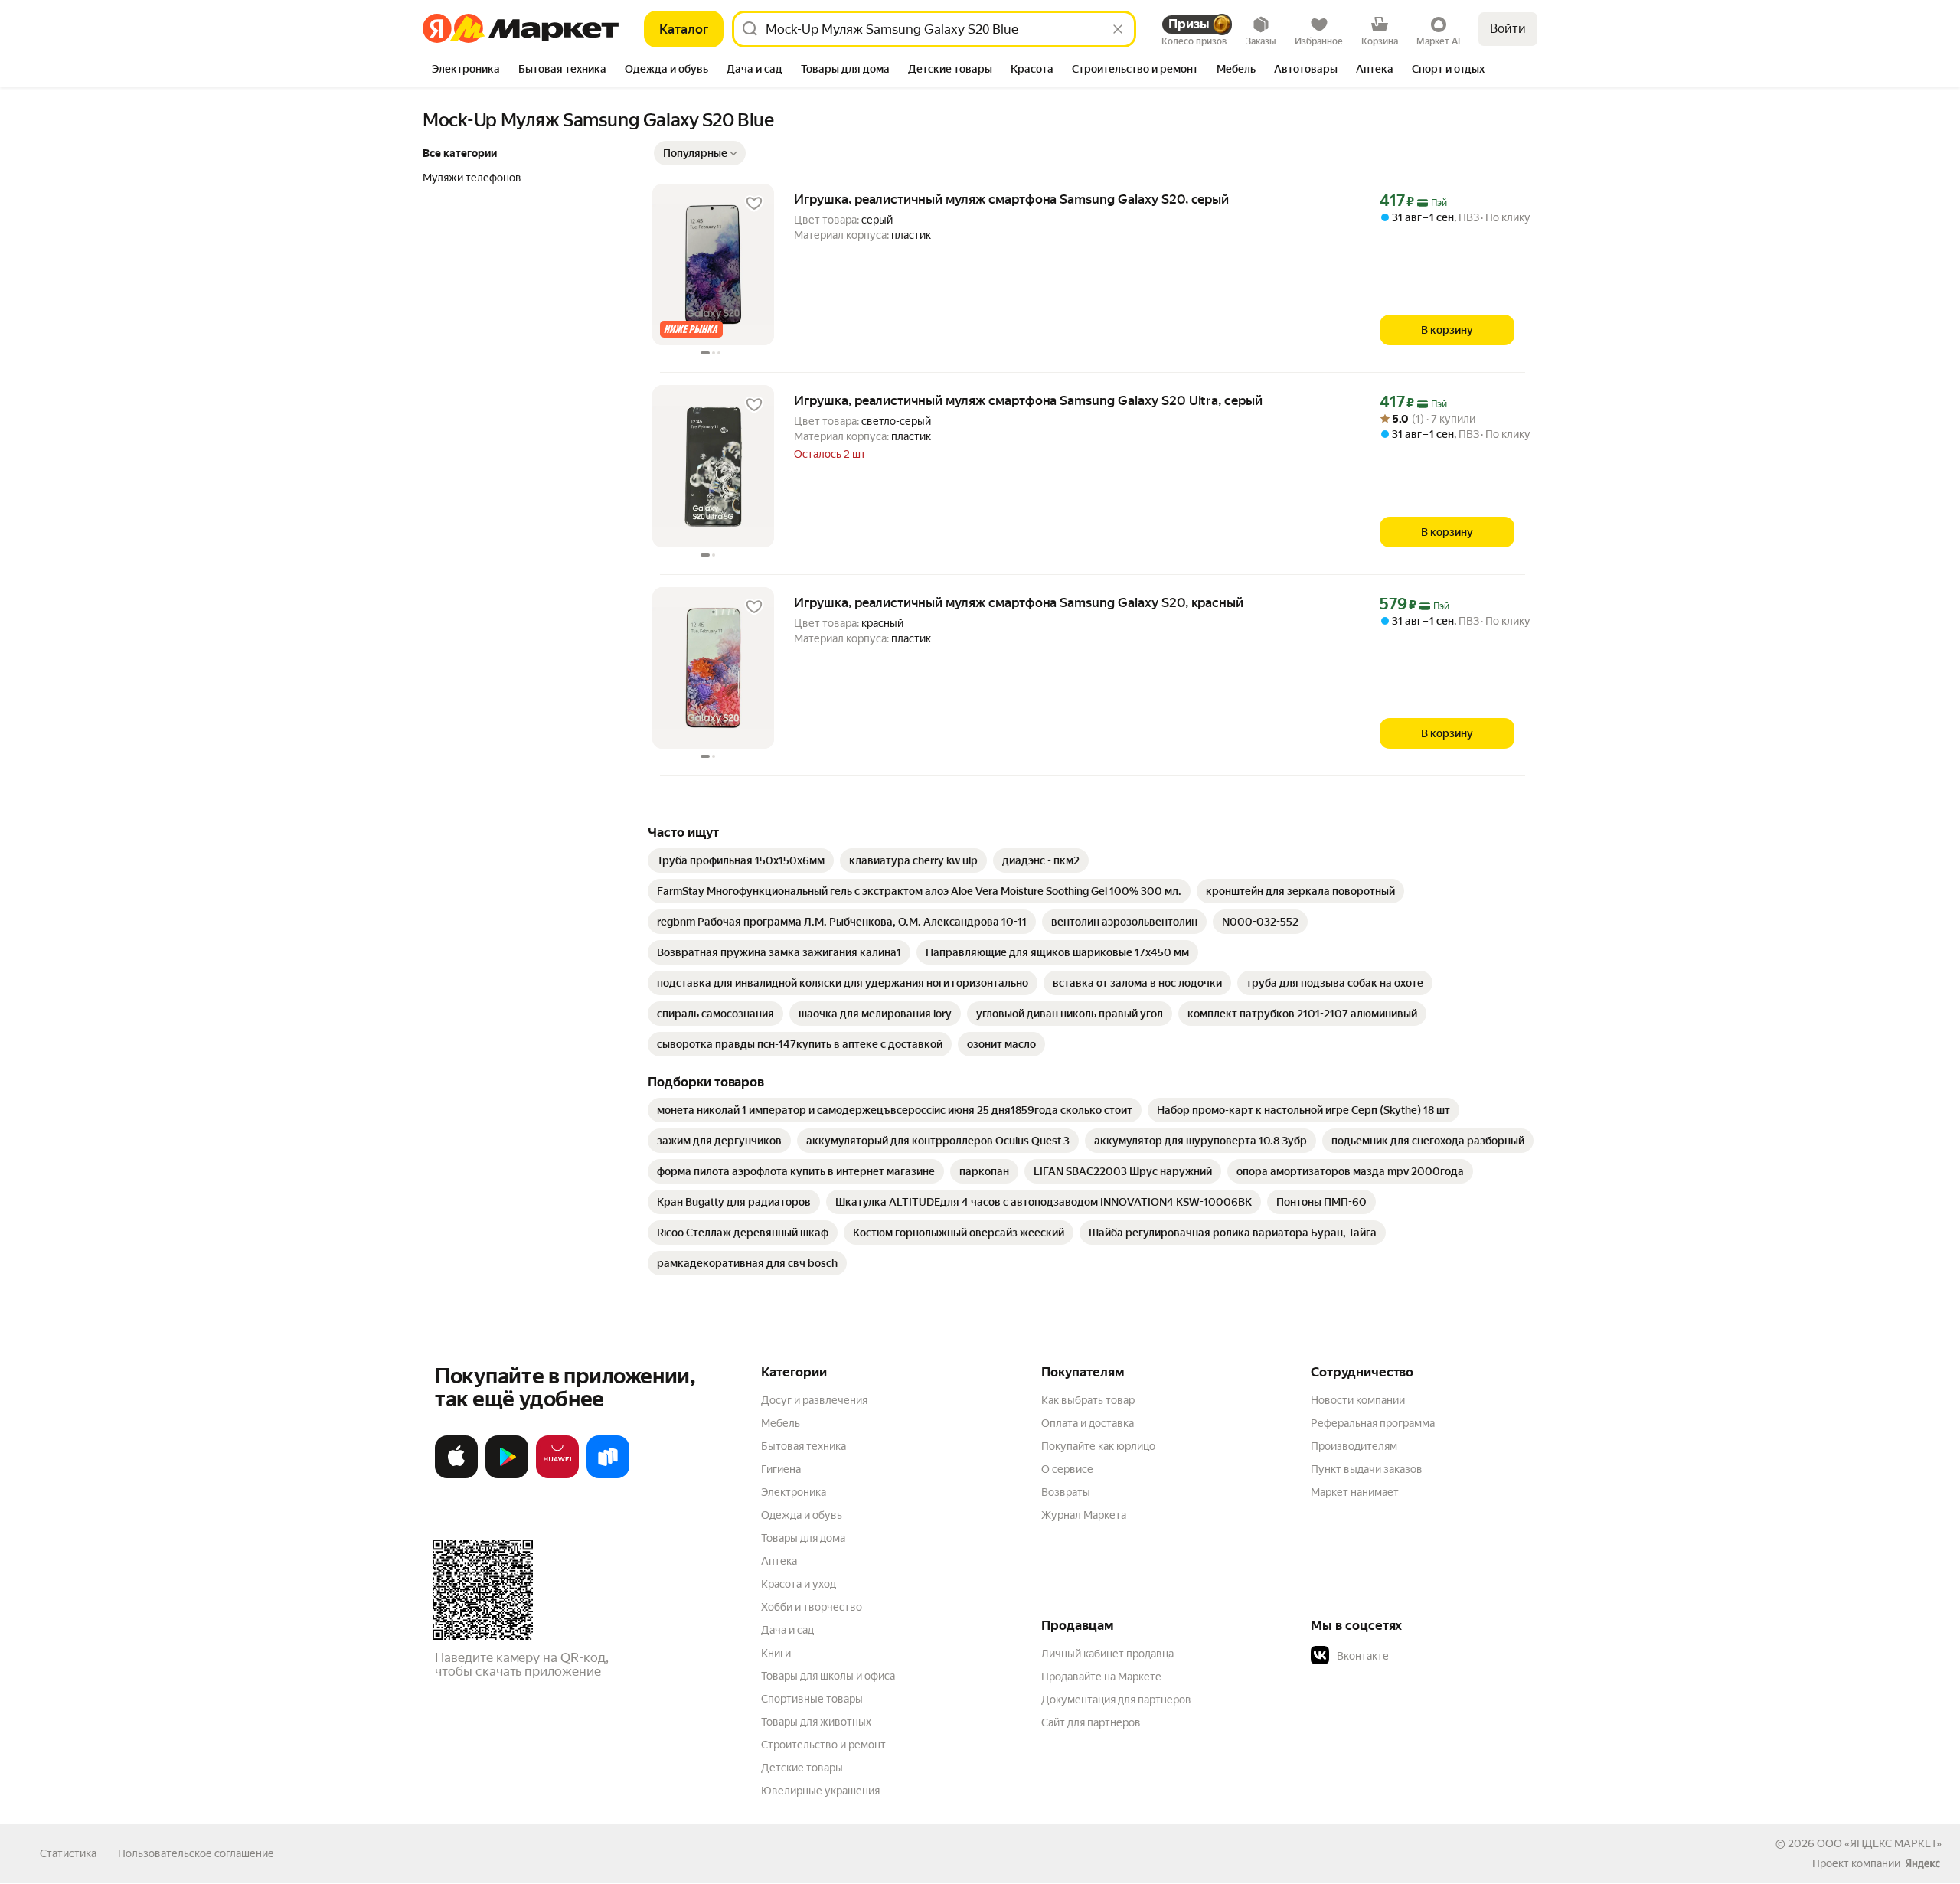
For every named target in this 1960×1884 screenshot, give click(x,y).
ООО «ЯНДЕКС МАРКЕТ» (1879, 1843)
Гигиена (781, 1469)
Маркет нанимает (1355, 1492)
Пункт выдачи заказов (1367, 1469)
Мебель (781, 1423)
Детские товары (802, 1768)
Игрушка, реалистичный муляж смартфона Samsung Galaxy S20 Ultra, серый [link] (1028, 400)
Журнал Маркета (1084, 1515)
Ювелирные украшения (820, 1791)
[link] (741, 860)
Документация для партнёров (1116, 1700)
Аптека (779, 1561)
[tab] (466, 70)
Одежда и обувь (802, 1515)
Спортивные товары (812, 1699)
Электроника (794, 1492)
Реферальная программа (1373, 1423)
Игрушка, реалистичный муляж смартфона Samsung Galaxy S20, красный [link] (1019, 602)
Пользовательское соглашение (196, 1853)
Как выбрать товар (1088, 1400)
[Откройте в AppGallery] (557, 1475)
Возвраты (1066, 1492)
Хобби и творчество (812, 1607)
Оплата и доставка (1088, 1423)
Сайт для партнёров (1091, 1722)
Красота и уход (799, 1584)
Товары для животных (816, 1722)
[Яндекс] (1922, 1863)
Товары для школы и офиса (828, 1676)
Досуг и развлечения (814, 1400)
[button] (700, 153)
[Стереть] (1118, 29)
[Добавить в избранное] (754, 204)
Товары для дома (803, 1538)
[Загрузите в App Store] (456, 1475)
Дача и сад (787, 1630)
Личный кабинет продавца (1107, 1654)
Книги (776, 1653)
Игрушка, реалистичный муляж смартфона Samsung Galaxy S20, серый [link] (1011, 199)
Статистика (68, 1853)
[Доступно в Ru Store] (608, 1475)
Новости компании (1358, 1400)
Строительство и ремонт (823, 1745)
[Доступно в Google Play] (507, 1475)
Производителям (1354, 1446)
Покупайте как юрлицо (1098, 1446)
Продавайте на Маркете (1101, 1677)
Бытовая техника (804, 1446)
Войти (1508, 29)
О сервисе (1067, 1469)
